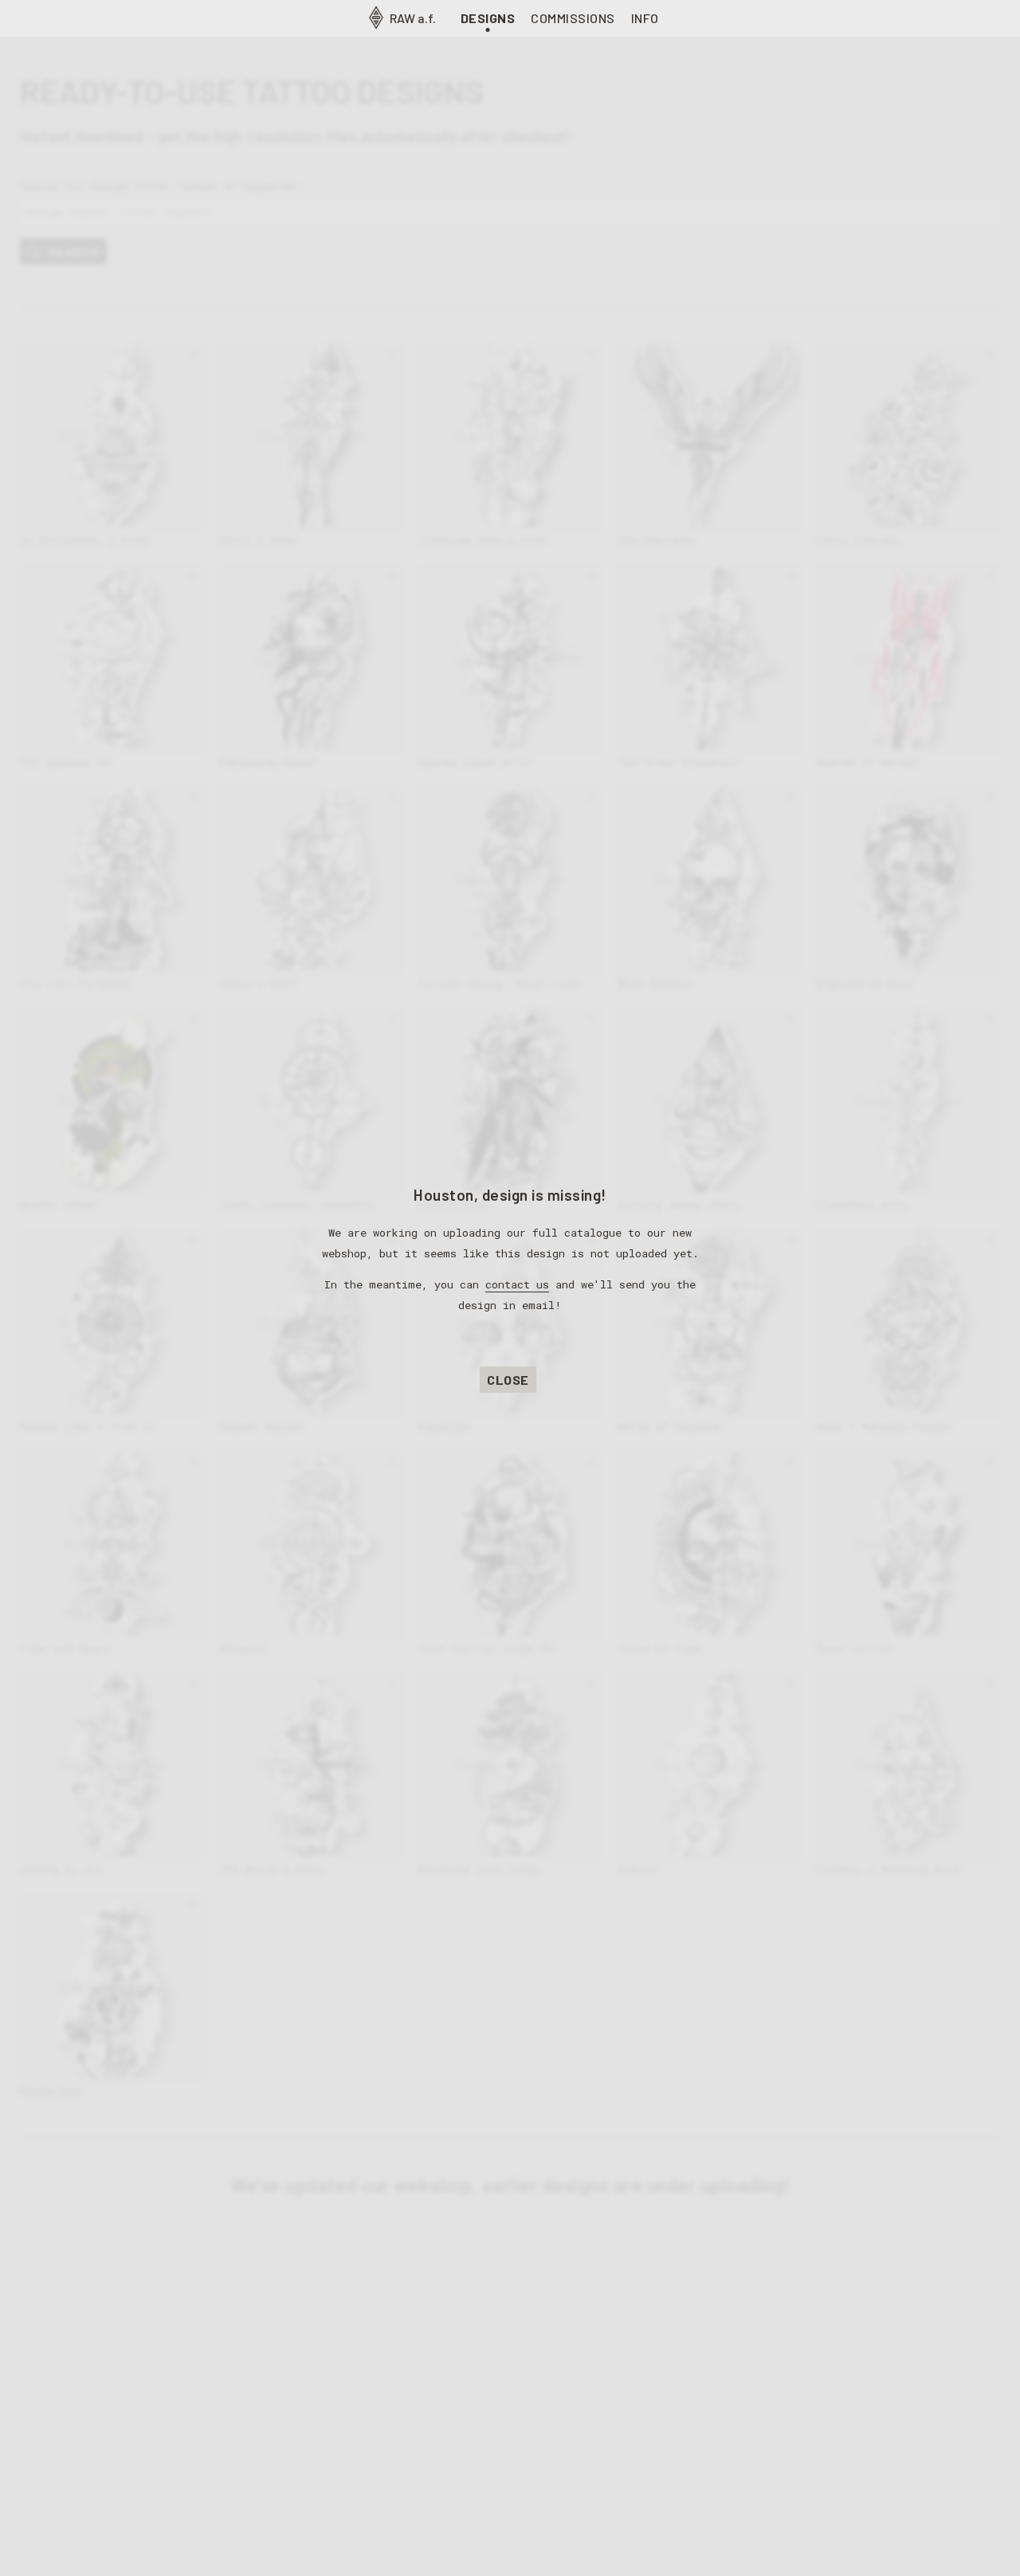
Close (508, 1380)
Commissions (573, 18)
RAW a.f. (412, 18)
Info (645, 18)
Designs (488, 18)
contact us (517, 1284)
